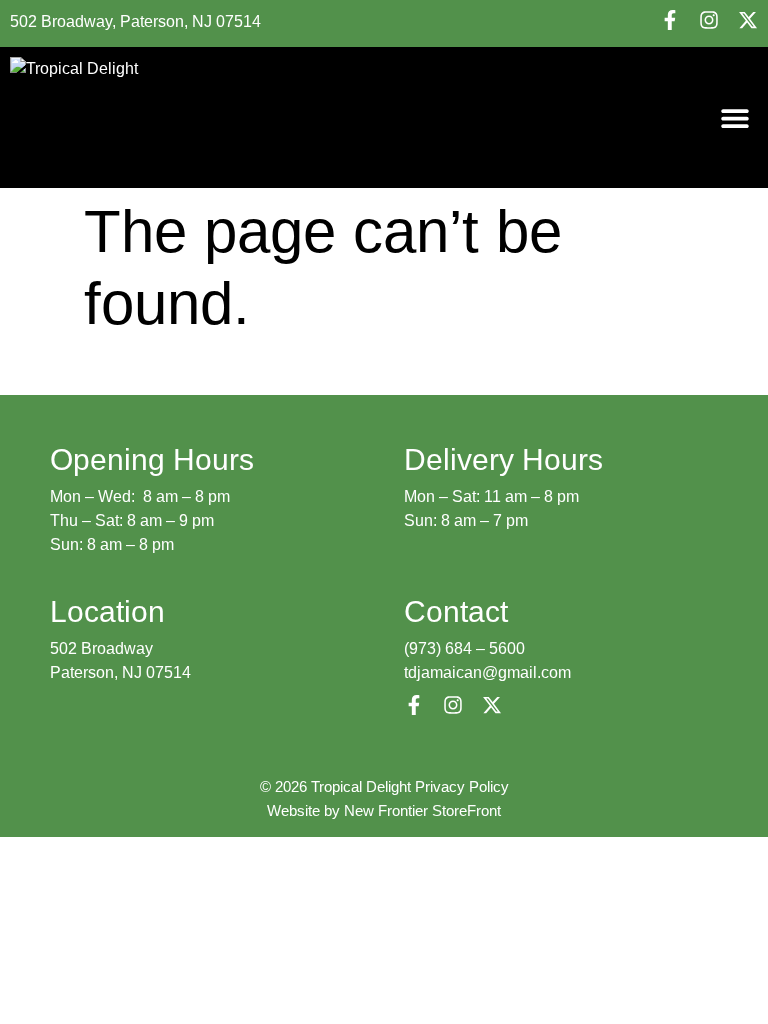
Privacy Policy (462, 786)
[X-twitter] (748, 20)
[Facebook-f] (670, 20)
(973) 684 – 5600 (464, 648)
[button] (735, 117)
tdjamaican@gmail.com (487, 672)
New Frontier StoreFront (422, 810)
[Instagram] (709, 20)
